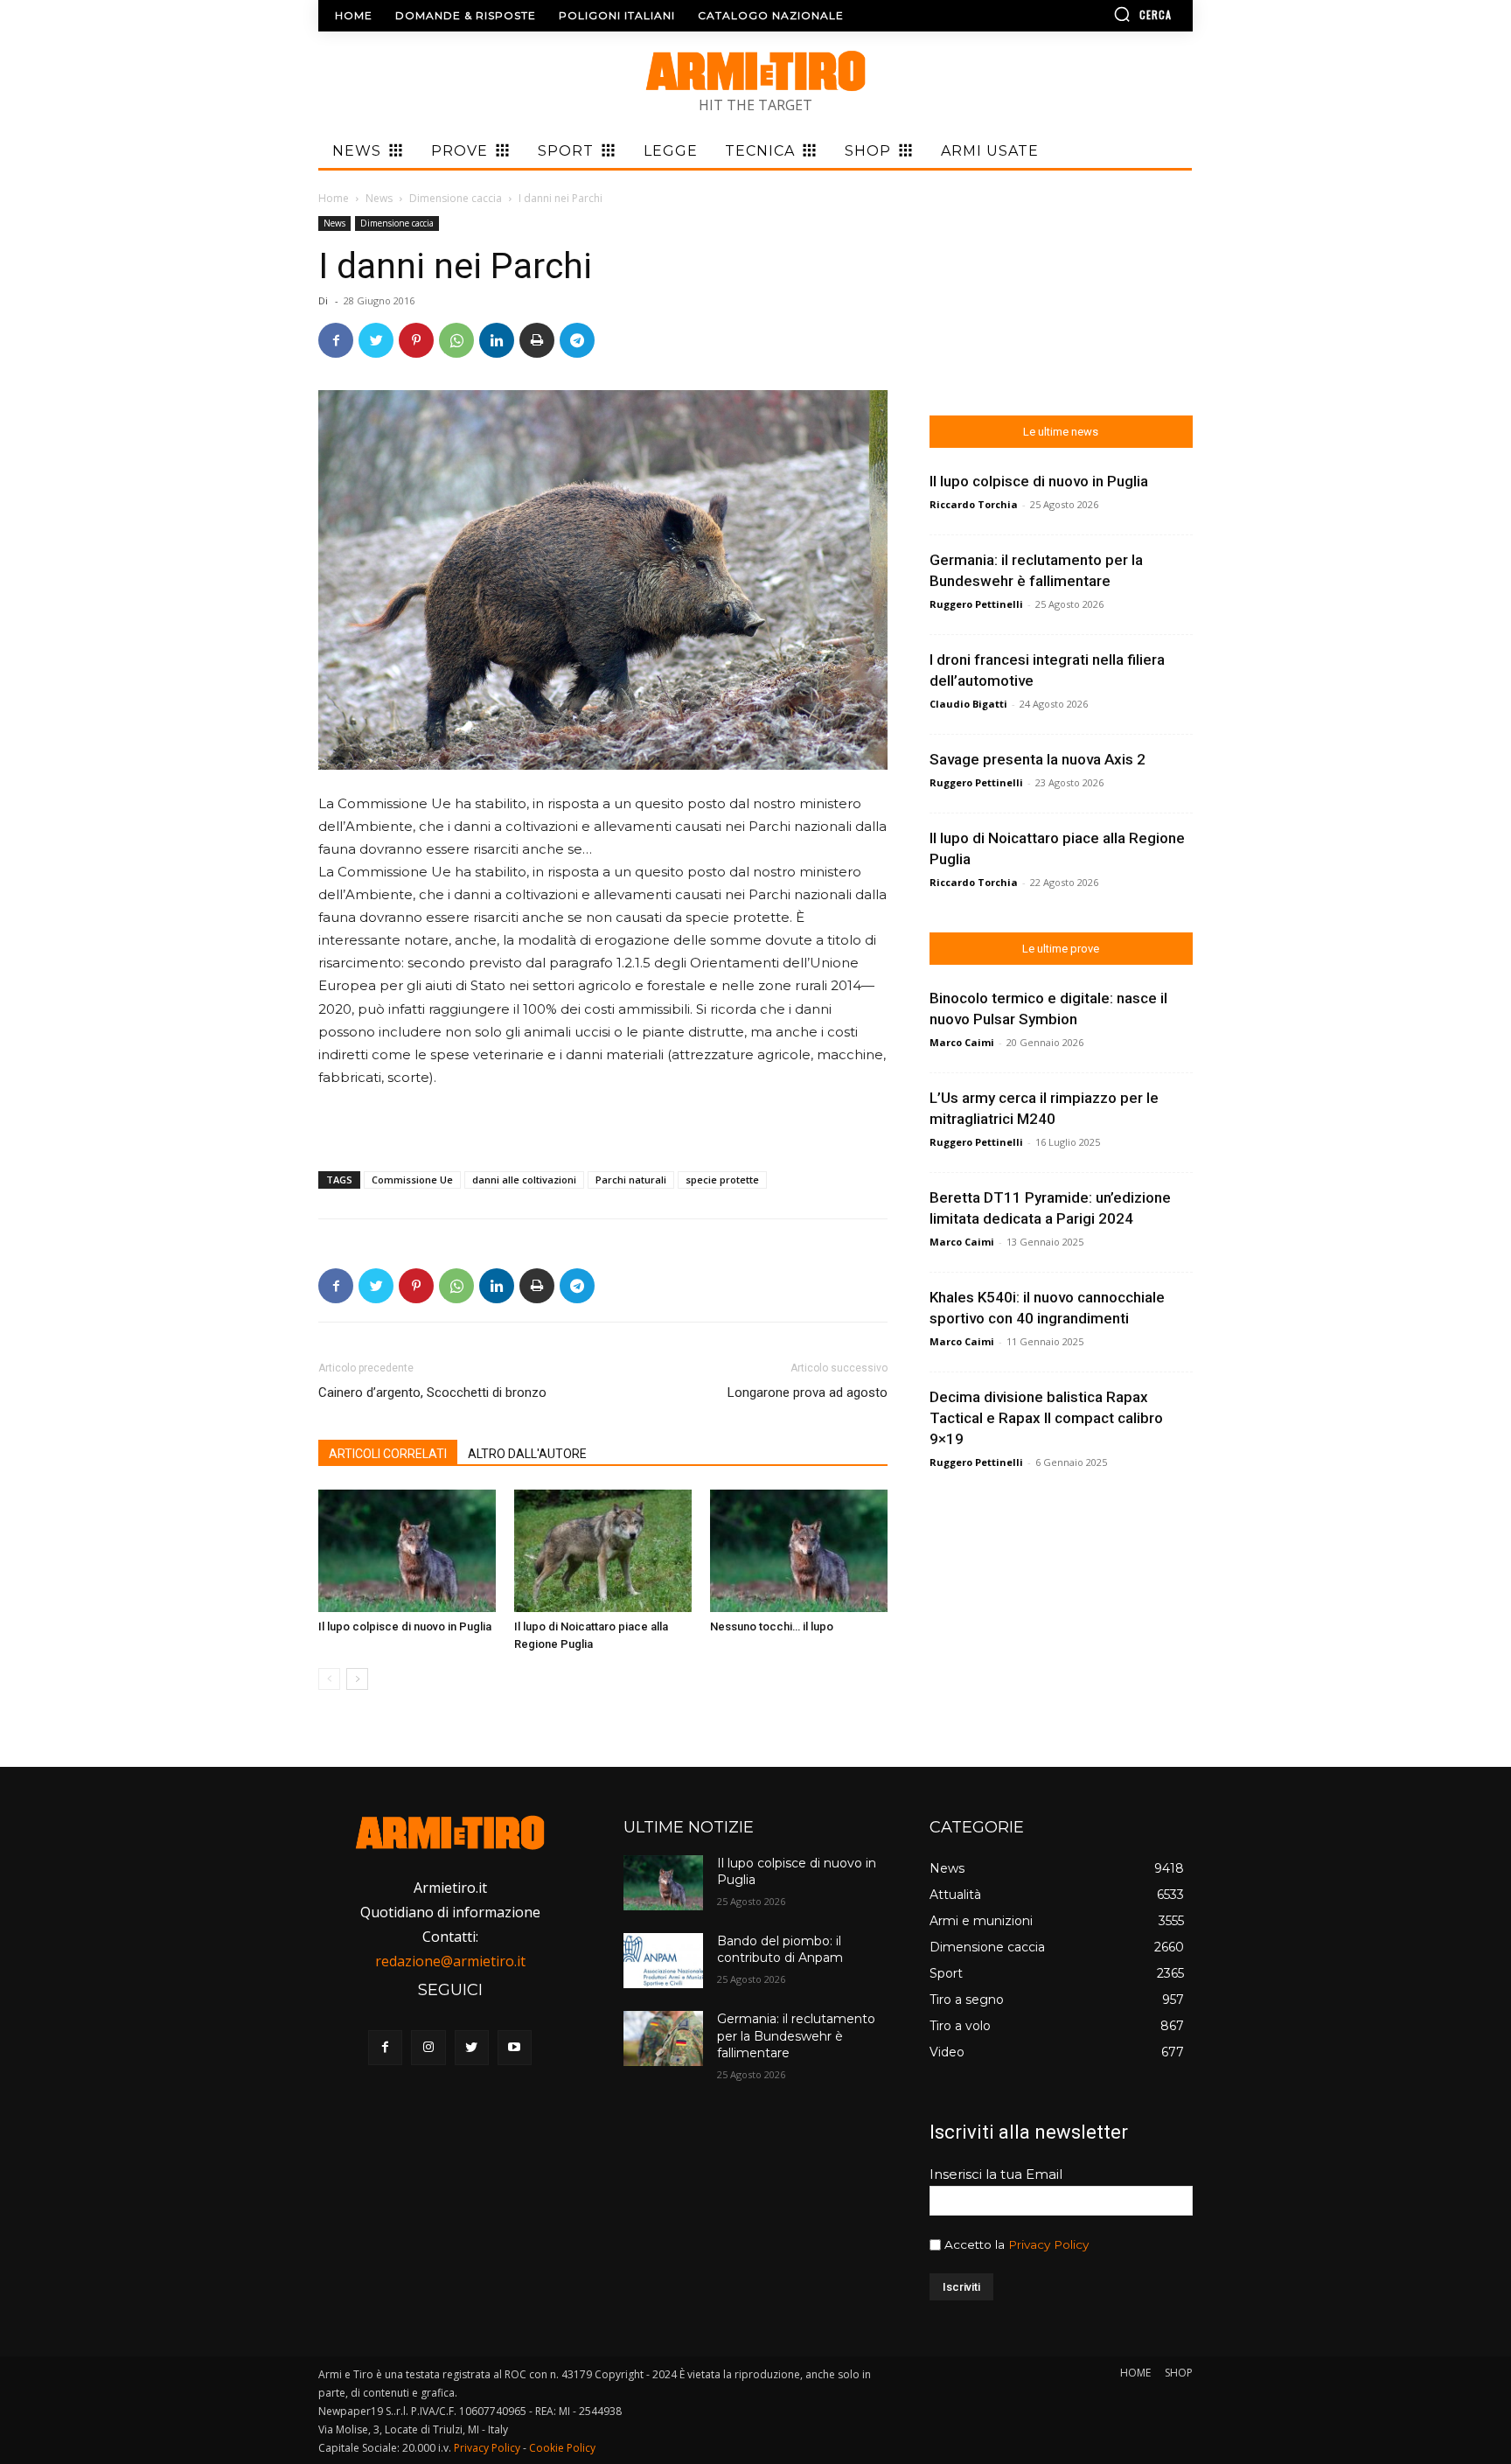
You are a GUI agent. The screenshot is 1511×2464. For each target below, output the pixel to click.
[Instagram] (428, 2047)
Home (334, 198)
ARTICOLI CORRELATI (388, 1454)
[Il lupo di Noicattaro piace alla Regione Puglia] (603, 1551)
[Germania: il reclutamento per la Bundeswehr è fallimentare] (663, 2038)
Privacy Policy (1048, 2244)
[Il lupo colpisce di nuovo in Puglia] (407, 1551)
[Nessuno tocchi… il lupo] (799, 1551)
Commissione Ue (412, 1180)
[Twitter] (376, 340)
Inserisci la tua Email (996, 2174)
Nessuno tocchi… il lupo (772, 1626)
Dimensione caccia (456, 198)
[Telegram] (577, 340)
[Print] (537, 340)
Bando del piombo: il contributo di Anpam (780, 1950)
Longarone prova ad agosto (808, 1393)
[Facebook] (336, 340)
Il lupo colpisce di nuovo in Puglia (405, 1626)
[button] (1092, 14)
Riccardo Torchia (974, 504)
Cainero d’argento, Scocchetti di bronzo (432, 1393)
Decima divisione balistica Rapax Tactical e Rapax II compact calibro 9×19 (1046, 1418)
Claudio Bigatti (968, 704)
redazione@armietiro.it (450, 1961)
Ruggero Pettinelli (976, 604)
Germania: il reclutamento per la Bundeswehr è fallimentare (796, 2036)
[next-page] (357, 1679)
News (379, 198)
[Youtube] (515, 2047)
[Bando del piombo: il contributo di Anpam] (663, 1961)
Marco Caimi (962, 1042)
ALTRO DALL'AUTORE (527, 1454)
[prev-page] (329, 1679)
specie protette (722, 1180)
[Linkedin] (497, 340)
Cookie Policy (562, 2448)
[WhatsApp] (456, 340)
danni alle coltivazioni (524, 1180)
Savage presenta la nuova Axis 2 (1038, 759)
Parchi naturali (631, 1180)
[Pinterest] (416, 340)
